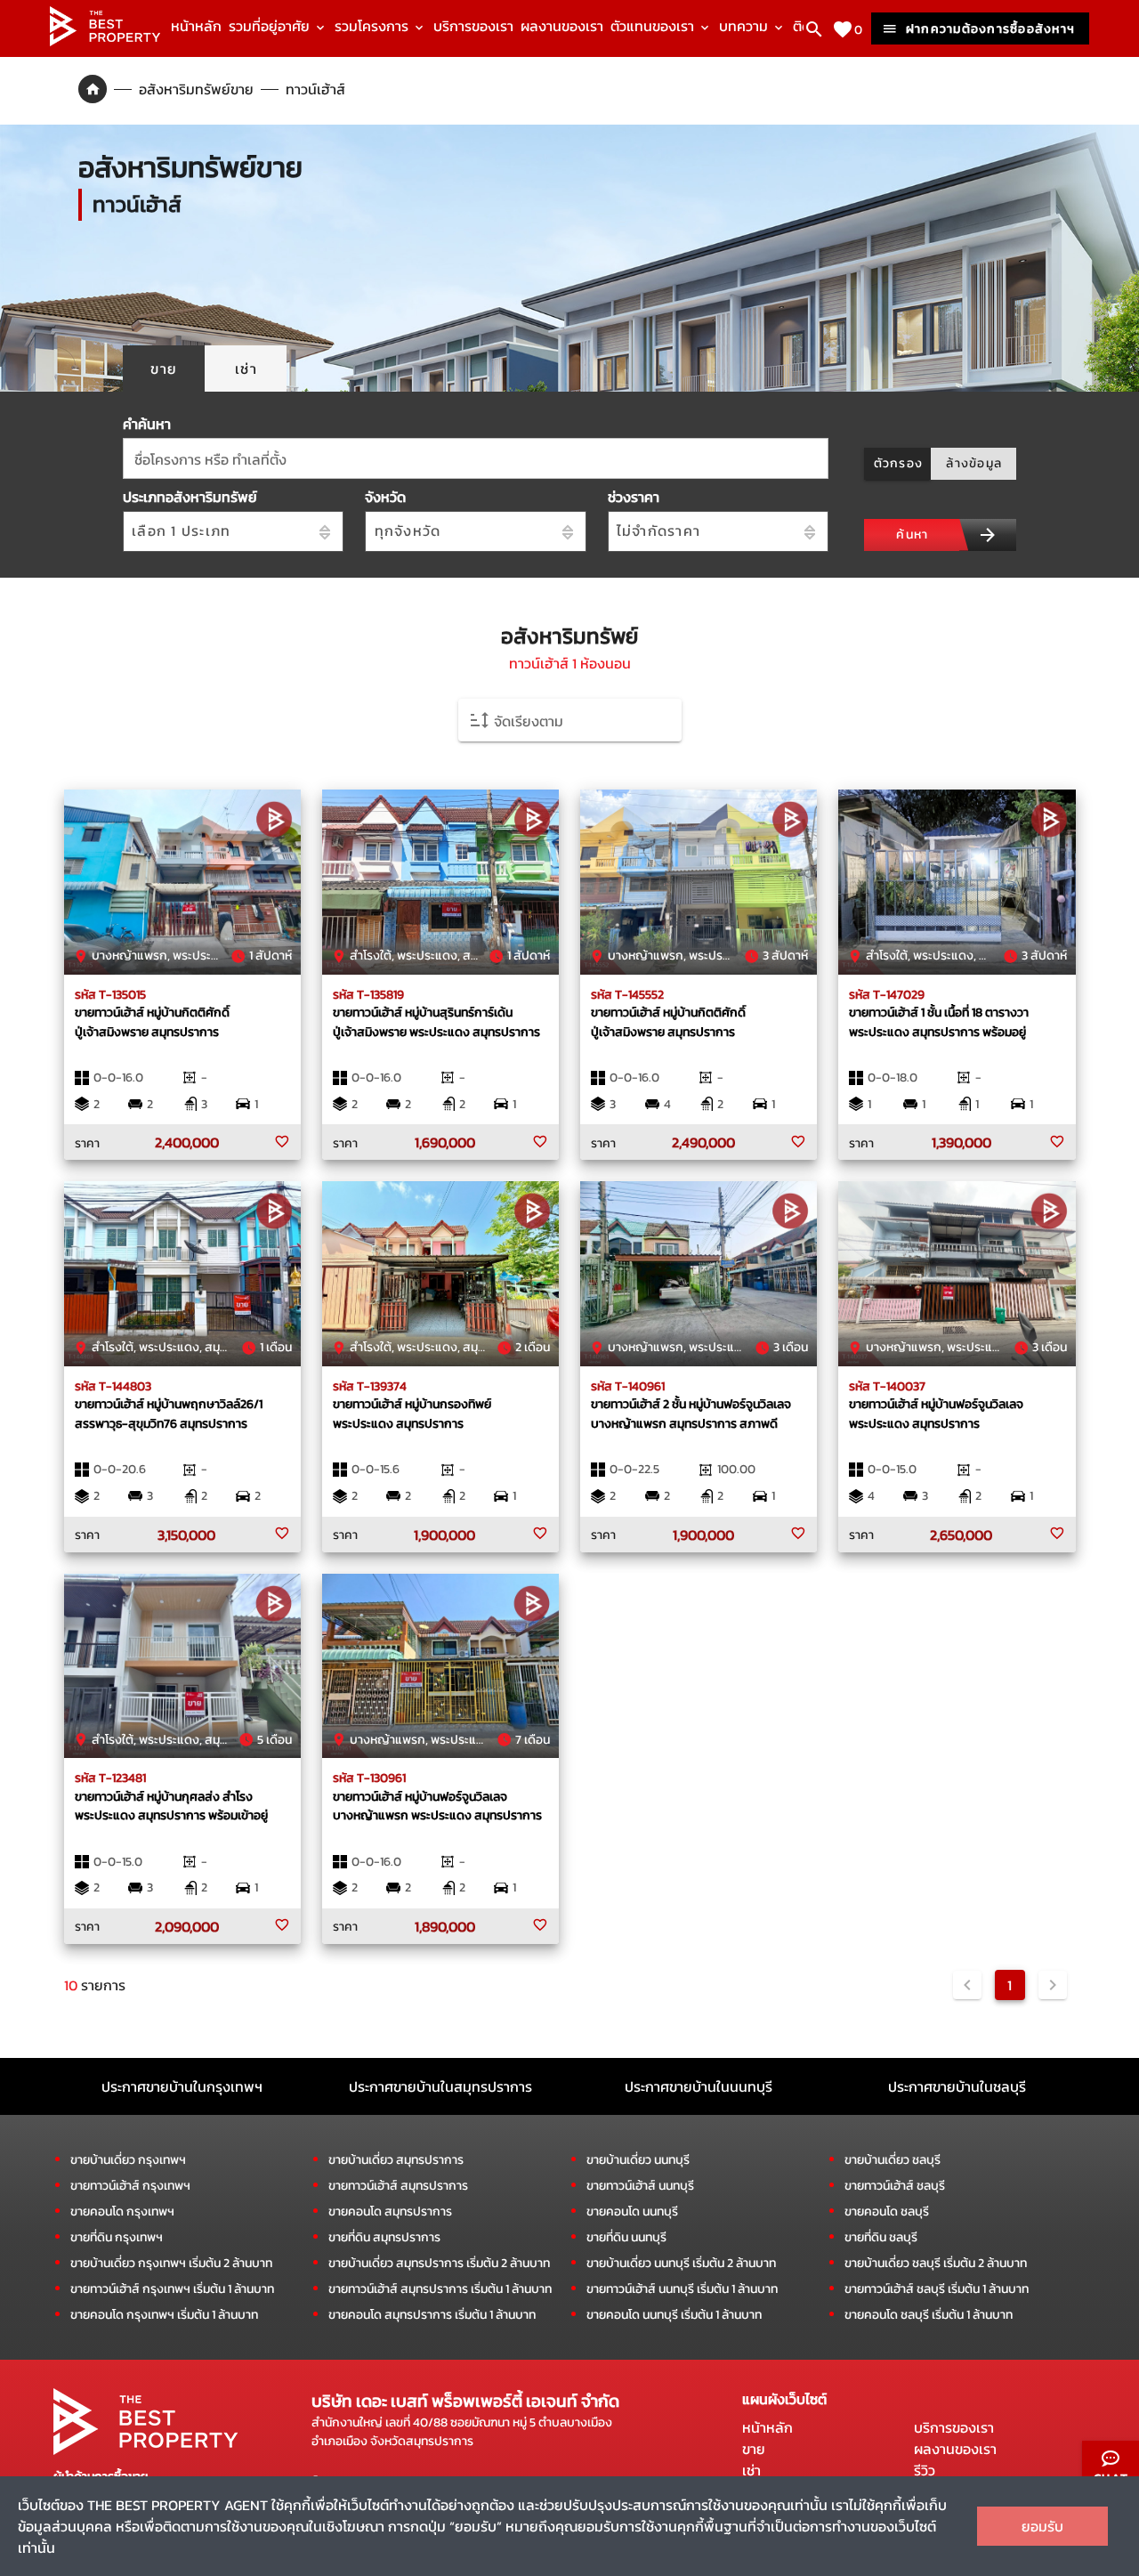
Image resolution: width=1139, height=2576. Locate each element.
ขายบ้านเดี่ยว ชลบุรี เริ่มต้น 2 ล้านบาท (936, 2263)
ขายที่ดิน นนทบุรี (626, 2237)
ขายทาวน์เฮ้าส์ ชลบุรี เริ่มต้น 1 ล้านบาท (937, 2289)
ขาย (754, 2449)
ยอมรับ (1042, 2526)
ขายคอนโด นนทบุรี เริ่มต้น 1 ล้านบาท (674, 2315)
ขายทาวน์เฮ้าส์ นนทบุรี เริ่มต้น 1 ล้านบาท (682, 2289)
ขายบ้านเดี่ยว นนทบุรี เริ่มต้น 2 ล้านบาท (681, 2263)
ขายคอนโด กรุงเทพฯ (122, 2211)
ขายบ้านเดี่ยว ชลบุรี (893, 2160)
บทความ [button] (745, 26)
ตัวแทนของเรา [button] (654, 26)
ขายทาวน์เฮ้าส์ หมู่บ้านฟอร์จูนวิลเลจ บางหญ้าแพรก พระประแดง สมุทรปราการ (437, 1806)
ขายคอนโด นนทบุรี (632, 2211)
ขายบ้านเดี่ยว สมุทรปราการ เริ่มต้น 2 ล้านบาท (439, 2263)
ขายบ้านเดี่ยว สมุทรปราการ (396, 2160)
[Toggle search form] (814, 29)
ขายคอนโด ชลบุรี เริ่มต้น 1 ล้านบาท (929, 2315)
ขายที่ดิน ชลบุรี (881, 2237)
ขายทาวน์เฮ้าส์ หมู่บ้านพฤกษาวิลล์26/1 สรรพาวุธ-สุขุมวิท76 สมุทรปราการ (169, 1414)
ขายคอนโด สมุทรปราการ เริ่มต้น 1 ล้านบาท (432, 2315)
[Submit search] (988, 535)
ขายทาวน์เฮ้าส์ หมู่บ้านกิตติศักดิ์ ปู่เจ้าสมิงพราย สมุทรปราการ (152, 1022)
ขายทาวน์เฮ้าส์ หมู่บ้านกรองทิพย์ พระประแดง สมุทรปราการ (412, 1414)
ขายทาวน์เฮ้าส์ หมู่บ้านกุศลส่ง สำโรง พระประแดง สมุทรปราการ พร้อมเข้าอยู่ (171, 1806)
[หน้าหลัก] (105, 41)
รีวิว (925, 2470)
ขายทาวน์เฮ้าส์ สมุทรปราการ (398, 2186)
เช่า (751, 2470)
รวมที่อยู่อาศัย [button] (271, 26)
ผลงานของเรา (562, 26)
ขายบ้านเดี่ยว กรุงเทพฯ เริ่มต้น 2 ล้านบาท (171, 2263)
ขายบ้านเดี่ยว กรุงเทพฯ (128, 2160)
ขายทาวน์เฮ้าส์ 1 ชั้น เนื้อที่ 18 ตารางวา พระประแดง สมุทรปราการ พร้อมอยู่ (939, 1022)
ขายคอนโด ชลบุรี (887, 2211)
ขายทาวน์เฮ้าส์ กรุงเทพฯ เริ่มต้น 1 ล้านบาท (172, 2289)
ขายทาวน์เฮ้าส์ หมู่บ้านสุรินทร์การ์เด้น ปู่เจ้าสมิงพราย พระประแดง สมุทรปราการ (436, 1022)
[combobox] (476, 458)
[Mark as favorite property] (282, 1142)
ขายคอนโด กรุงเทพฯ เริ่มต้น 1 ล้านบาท (164, 2315)
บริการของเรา (473, 26)
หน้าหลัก (196, 26)
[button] (570, 720)
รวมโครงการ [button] (373, 26)
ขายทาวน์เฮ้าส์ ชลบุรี (895, 2186)
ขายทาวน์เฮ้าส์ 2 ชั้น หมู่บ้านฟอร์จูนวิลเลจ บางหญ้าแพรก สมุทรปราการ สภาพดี (691, 1414)
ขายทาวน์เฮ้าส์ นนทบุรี (640, 2186)
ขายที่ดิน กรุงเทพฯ (117, 2237)
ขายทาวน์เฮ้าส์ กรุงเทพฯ (130, 2186)
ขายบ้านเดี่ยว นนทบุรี (638, 2160)
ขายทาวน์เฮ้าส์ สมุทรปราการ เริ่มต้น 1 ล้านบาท (440, 2289)
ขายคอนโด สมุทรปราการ (390, 2211)
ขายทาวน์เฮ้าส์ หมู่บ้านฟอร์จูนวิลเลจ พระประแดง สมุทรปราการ (936, 1414)
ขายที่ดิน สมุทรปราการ (384, 2237)
